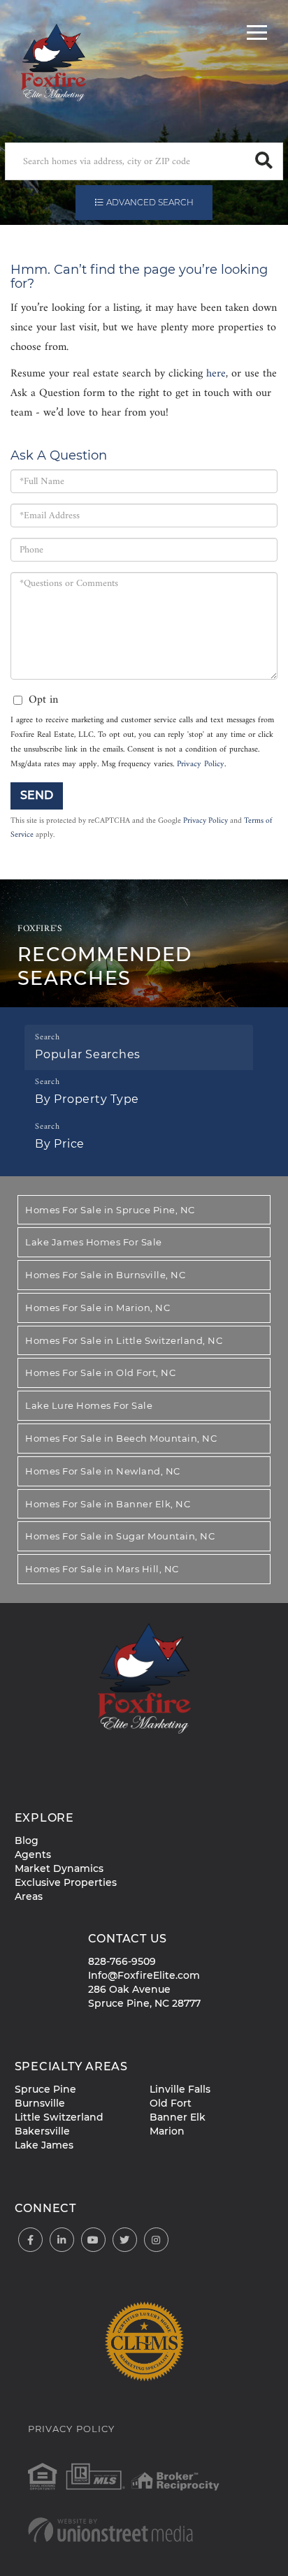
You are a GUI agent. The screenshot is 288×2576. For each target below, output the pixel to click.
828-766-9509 (122, 1961)
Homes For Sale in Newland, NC (103, 1471)
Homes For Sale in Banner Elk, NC (108, 1504)
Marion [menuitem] (167, 2131)
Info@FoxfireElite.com (144, 1975)
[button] (264, 161)
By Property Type (87, 1099)
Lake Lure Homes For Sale (89, 1405)
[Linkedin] (62, 2240)
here (216, 374)
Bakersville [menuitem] (42, 2131)
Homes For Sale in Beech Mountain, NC (121, 1438)
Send (37, 795)
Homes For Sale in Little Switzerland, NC (124, 1340)
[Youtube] (93, 2240)
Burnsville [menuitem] (40, 2103)
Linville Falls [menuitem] (180, 2089)
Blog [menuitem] (27, 1840)
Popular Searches (88, 1054)
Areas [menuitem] (29, 1896)
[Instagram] (156, 2240)
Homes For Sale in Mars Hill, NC (102, 1569)
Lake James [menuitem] (44, 2145)
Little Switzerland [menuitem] (59, 2117)
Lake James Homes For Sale (94, 1242)
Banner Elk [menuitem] (178, 2117)
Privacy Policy (201, 764)
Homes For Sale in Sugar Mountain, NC (120, 1536)
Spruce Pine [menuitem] (45, 2089)
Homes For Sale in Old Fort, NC (100, 1373)
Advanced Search (150, 202)
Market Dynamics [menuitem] (59, 1868)
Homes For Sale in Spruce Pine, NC (110, 1210)
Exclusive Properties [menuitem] (66, 1882)
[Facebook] (30, 2240)
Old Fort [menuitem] (171, 2103)
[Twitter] (125, 2240)
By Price (60, 1144)
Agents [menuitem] (33, 1854)
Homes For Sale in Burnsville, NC (105, 1275)
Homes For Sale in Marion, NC (98, 1308)
